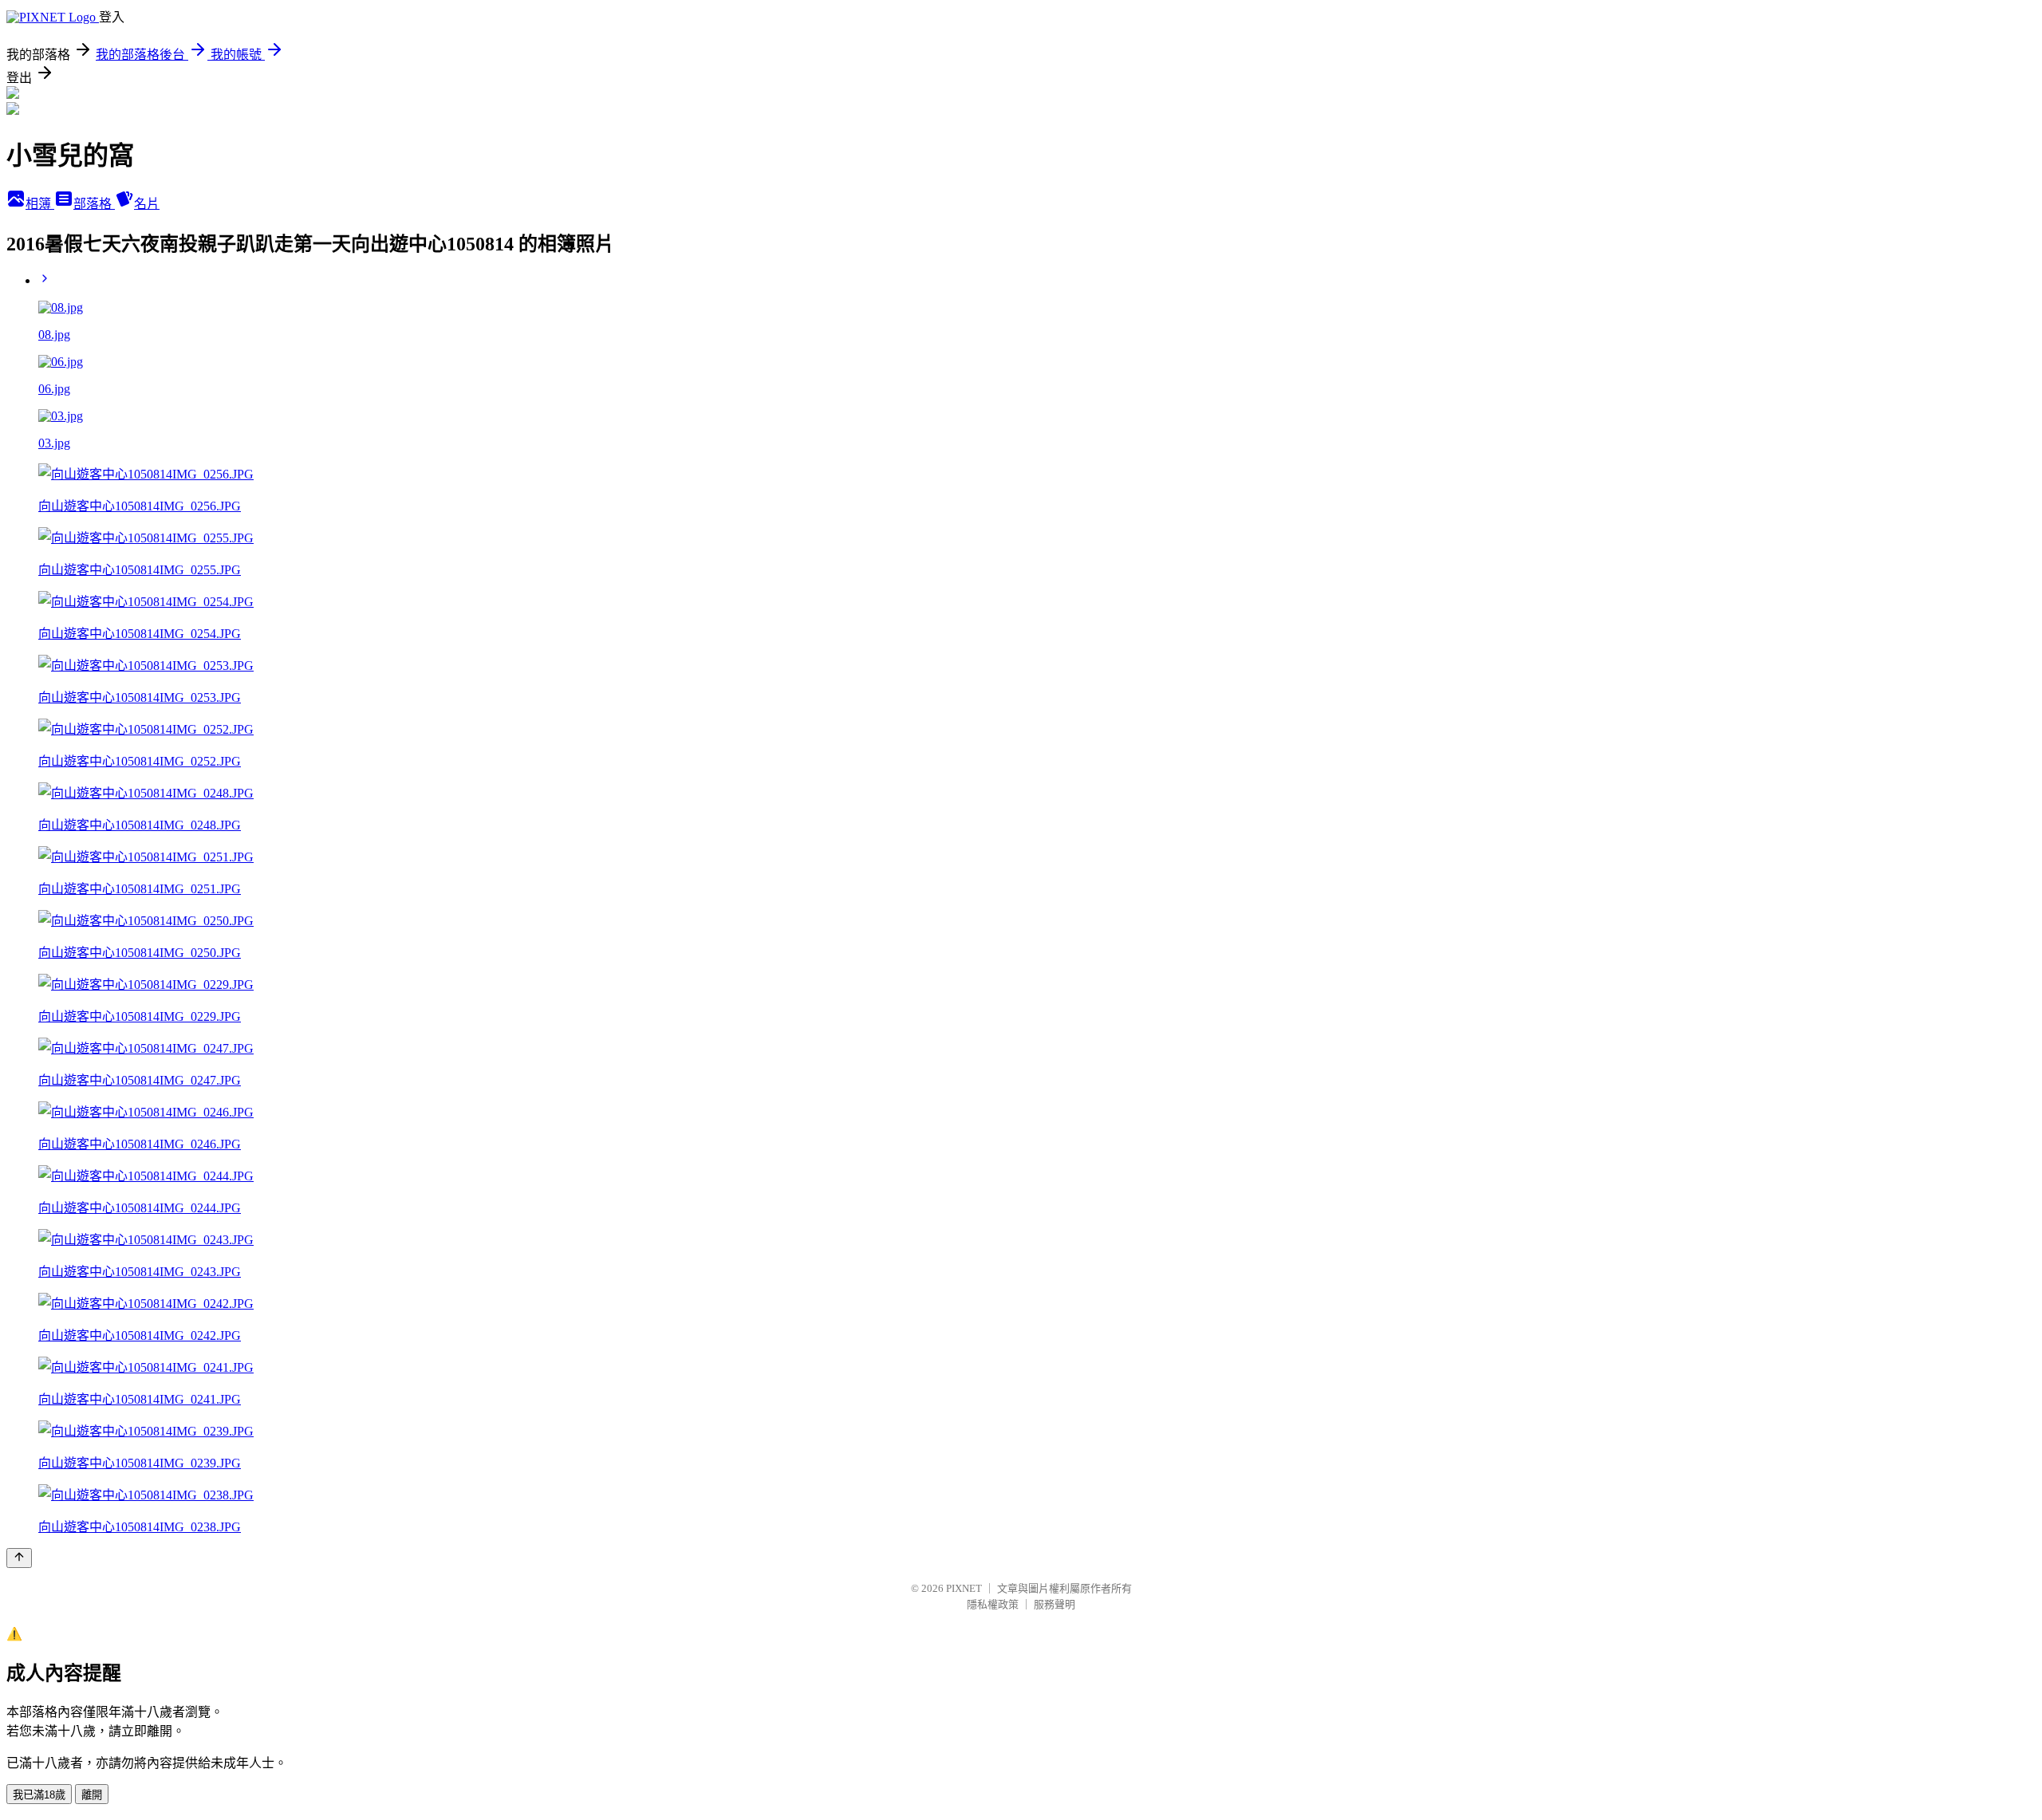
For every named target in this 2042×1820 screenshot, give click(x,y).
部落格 (94, 204)
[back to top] (19, 1558)
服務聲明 (1055, 1604)
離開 (92, 1795)
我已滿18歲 (39, 1795)
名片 (147, 204)
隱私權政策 (993, 1604)
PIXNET (964, 1588)
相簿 (40, 204)
